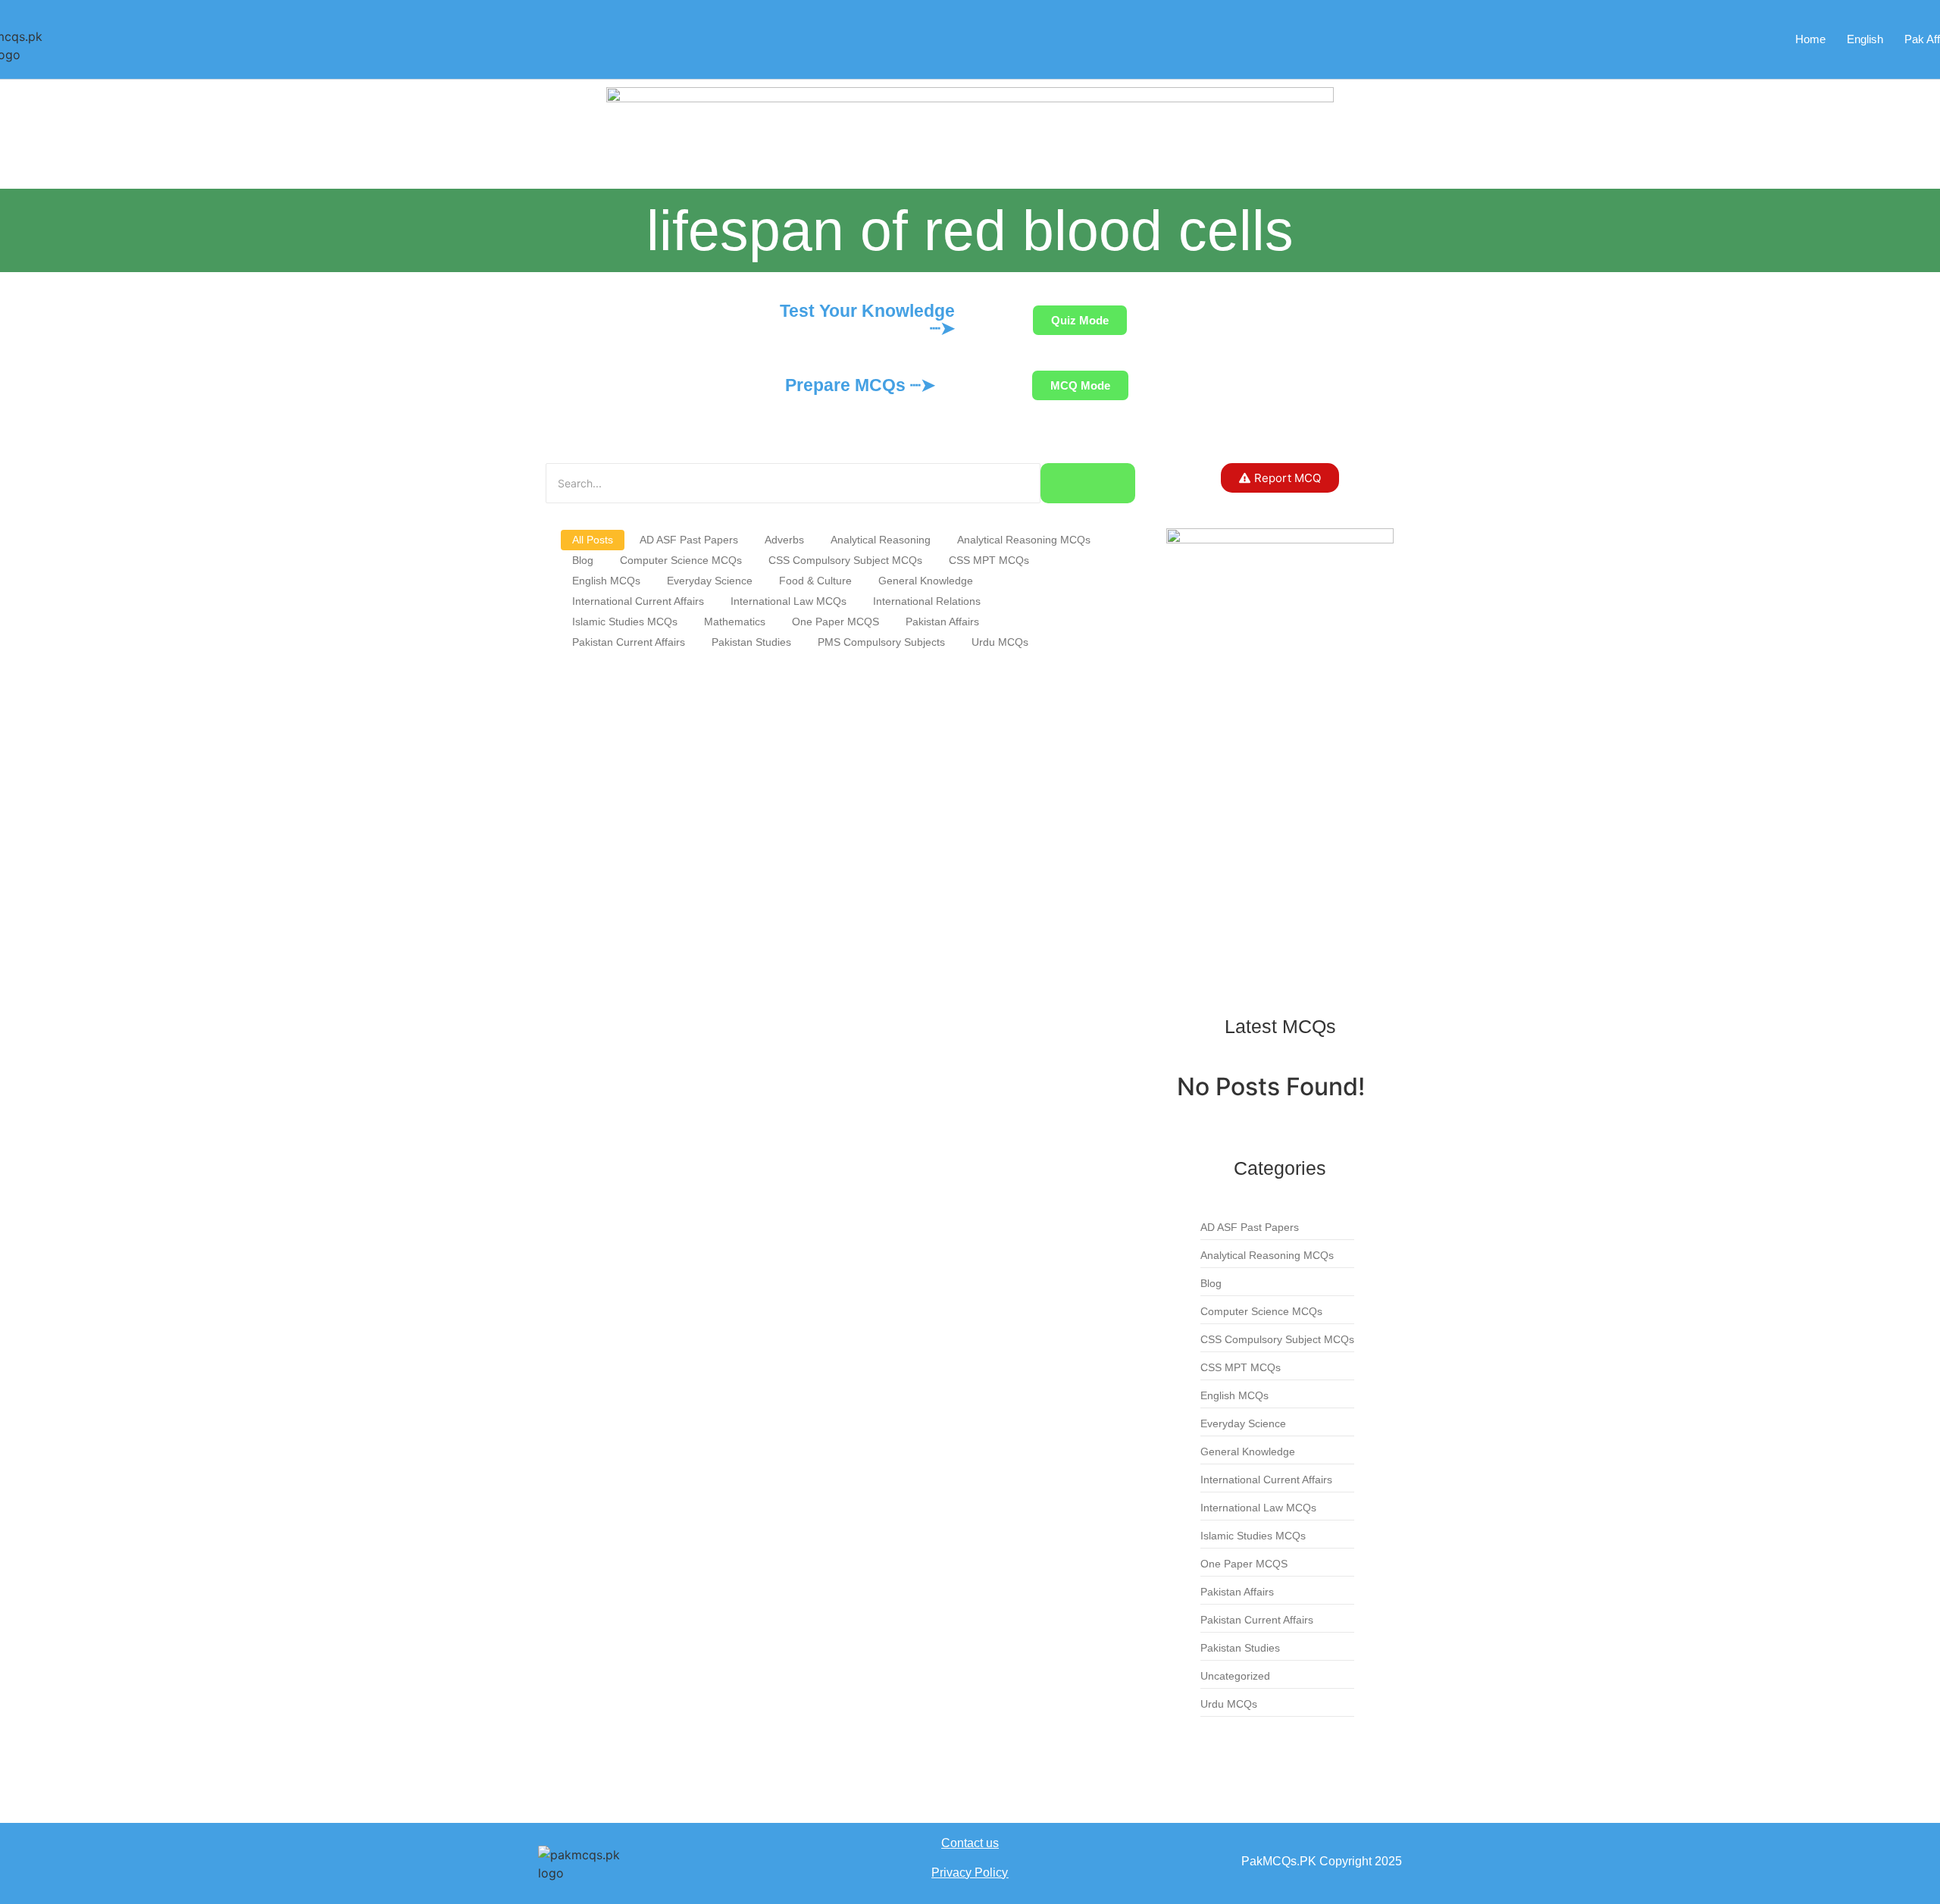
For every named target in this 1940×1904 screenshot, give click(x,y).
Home (1810, 39)
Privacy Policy (970, 1873)
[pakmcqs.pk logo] (591, 1864)
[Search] (1088, 483)
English (1865, 39)
